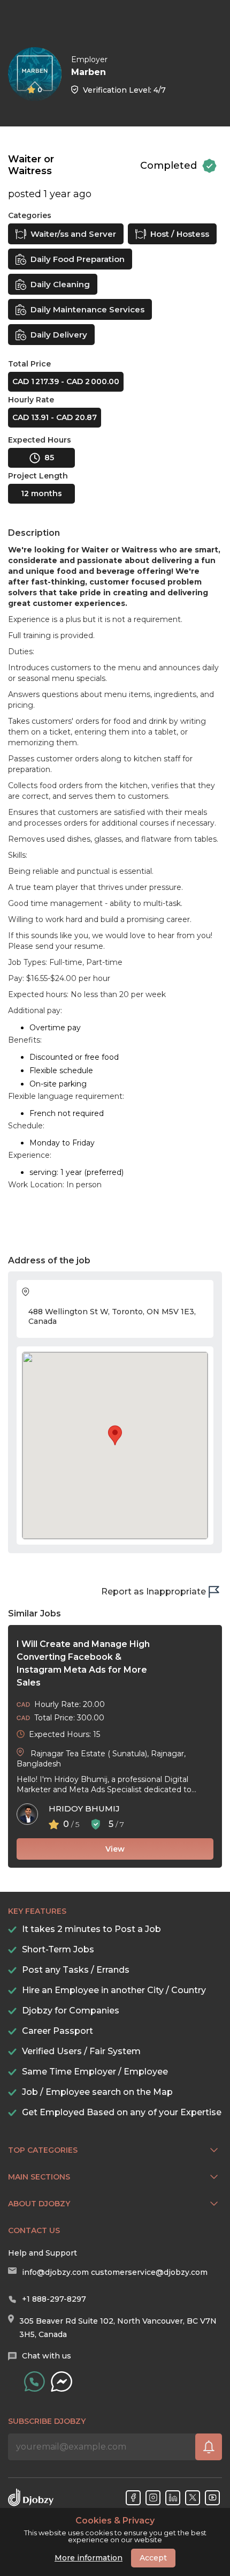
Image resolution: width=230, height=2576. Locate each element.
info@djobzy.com (55, 2272)
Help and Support (43, 2253)
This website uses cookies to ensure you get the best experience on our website (115, 2530)
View (115, 1849)
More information (89, 2558)
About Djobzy (39, 2204)
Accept (153, 2558)
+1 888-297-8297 (54, 2299)
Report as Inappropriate (154, 1592)
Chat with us (47, 2356)
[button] (115, 1435)
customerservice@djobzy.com (149, 2272)
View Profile (211, 65)
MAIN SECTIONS (39, 2177)
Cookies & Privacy (115, 2521)
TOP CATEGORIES (43, 2150)
